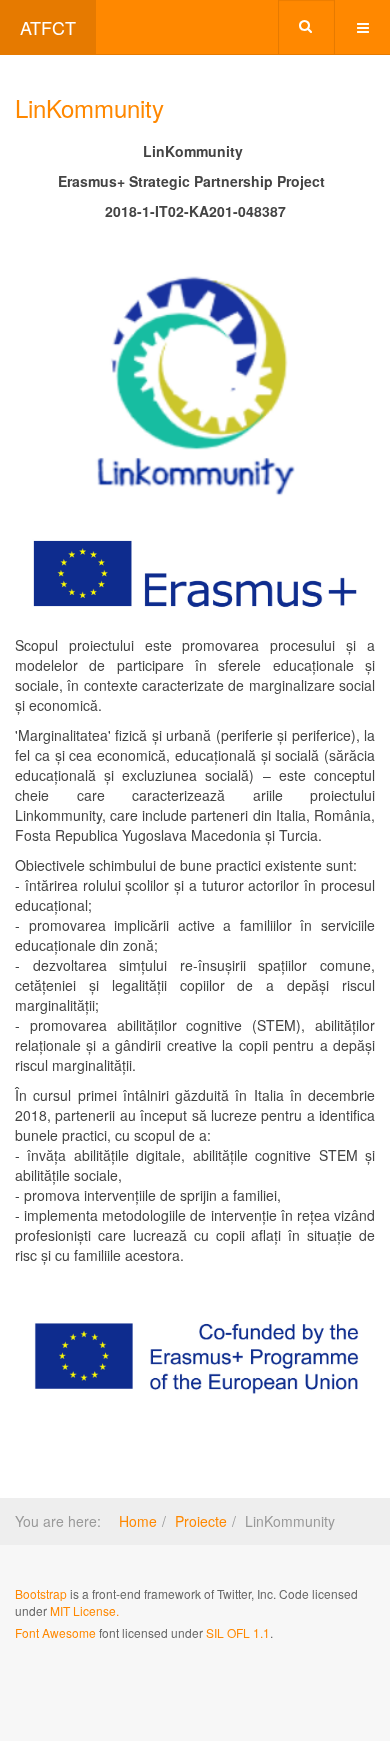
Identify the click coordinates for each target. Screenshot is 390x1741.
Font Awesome (55, 1632)
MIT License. (84, 1610)
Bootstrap (41, 1593)
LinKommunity (89, 107)
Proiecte (201, 1521)
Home (138, 1521)
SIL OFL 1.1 (238, 1632)
